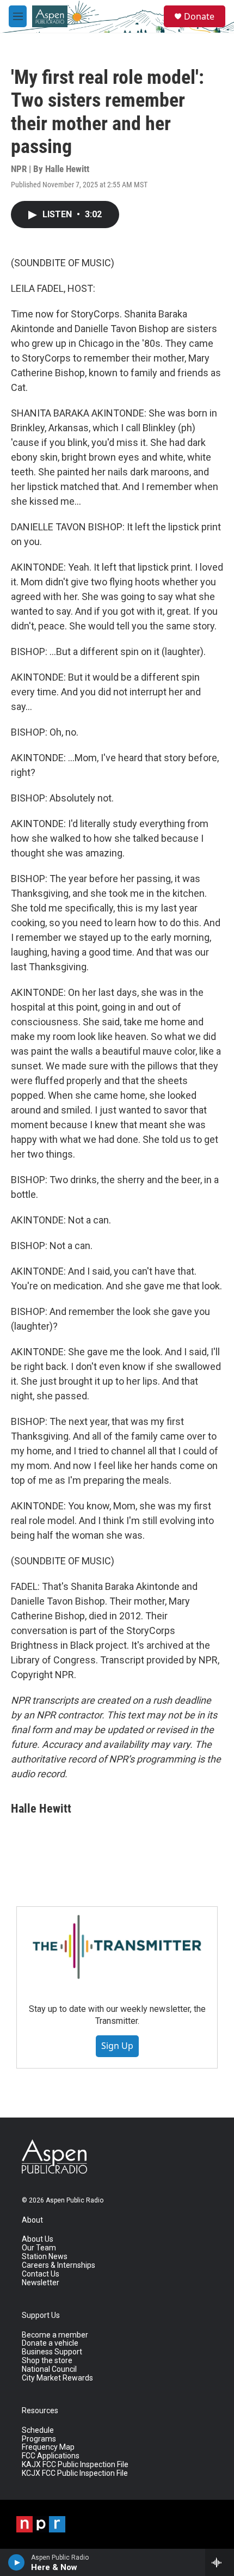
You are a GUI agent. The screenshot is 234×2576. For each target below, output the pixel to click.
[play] (17, 2562)
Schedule (38, 2430)
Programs (39, 2439)
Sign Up (117, 2046)
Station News (45, 2257)
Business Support (52, 2352)
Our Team (39, 2248)
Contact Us (41, 2274)
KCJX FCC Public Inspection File (75, 2473)
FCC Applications (51, 2456)
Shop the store (47, 2361)
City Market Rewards (57, 2378)
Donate (199, 16)
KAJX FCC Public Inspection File (75, 2465)
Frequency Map (48, 2447)
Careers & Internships (59, 2265)
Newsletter (41, 2283)
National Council (49, 2369)
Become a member (55, 2335)
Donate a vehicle (50, 2343)
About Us (38, 2239)
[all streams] (220, 2562)
